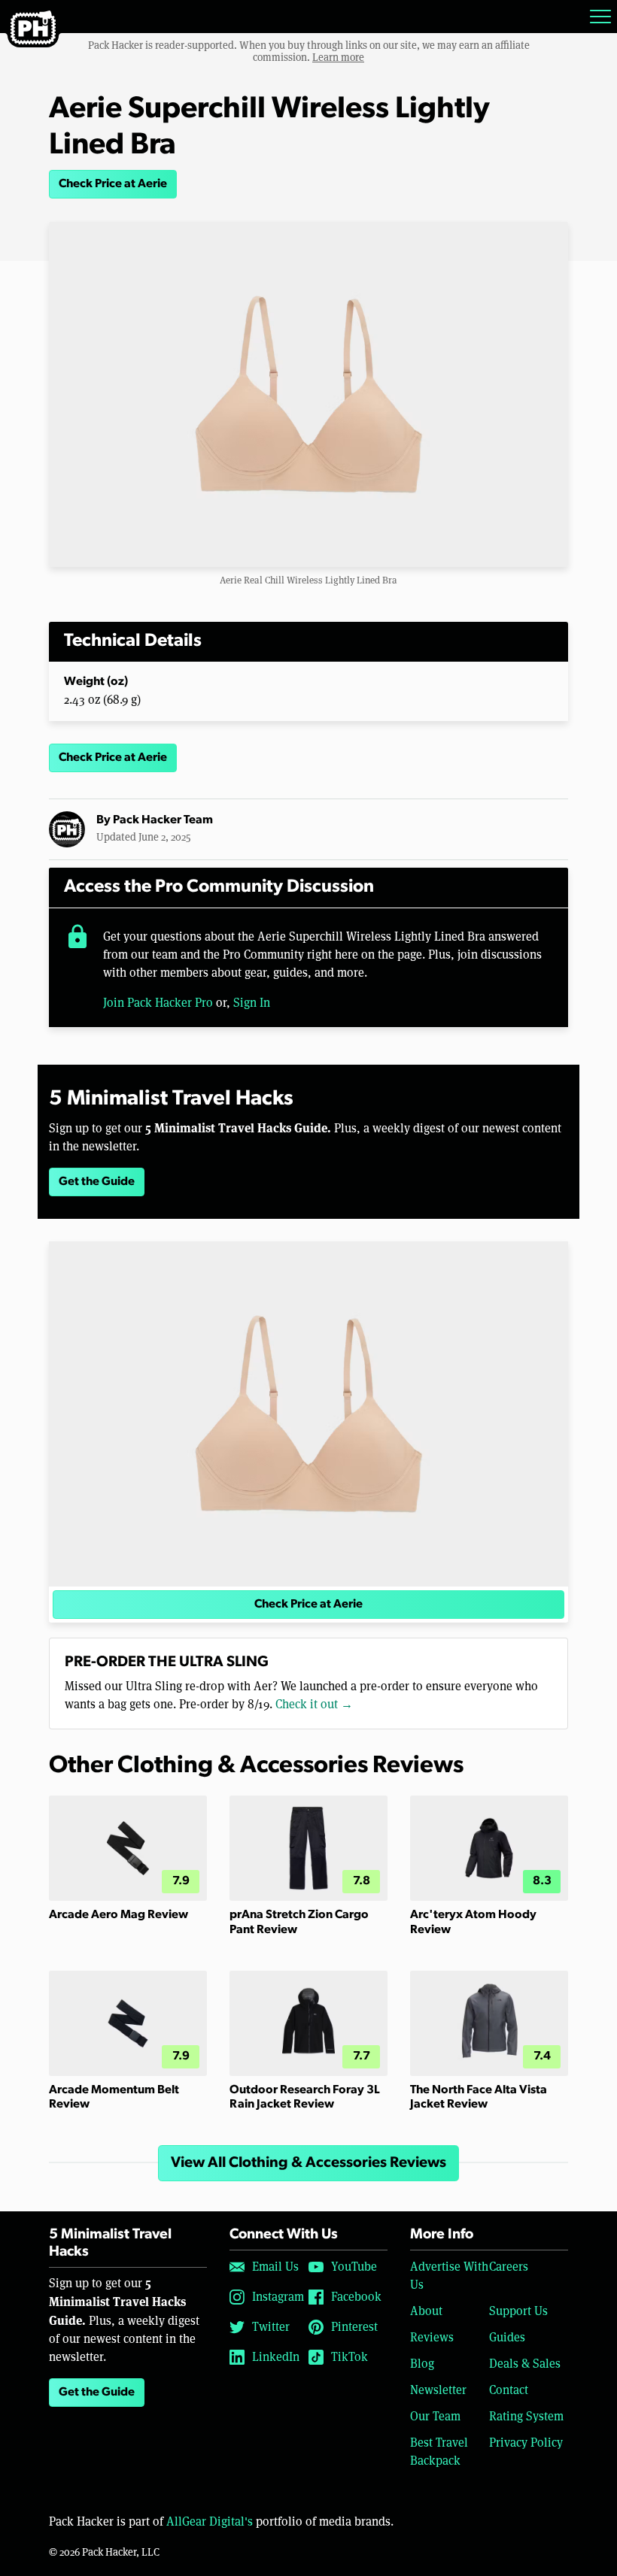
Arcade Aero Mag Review (119, 1915)
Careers (509, 2267)
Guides (507, 2337)
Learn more (338, 57)
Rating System (526, 2416)
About (426, 2311)
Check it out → (314, 1704)
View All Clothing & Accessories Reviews (308, 2163)
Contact (509, 2390)
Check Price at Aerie (113, 184)
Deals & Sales (525, 2364)
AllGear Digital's (210, 2521)
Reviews (432, 2337)
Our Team (435, 2416)
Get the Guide (97, 1182)
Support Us (518, 2311)
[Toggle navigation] (600, 17)
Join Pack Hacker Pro (158, 1003)
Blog (422, 2364)
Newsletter (438, 2390)
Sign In (252, 1003)
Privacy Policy (526, 2443)
